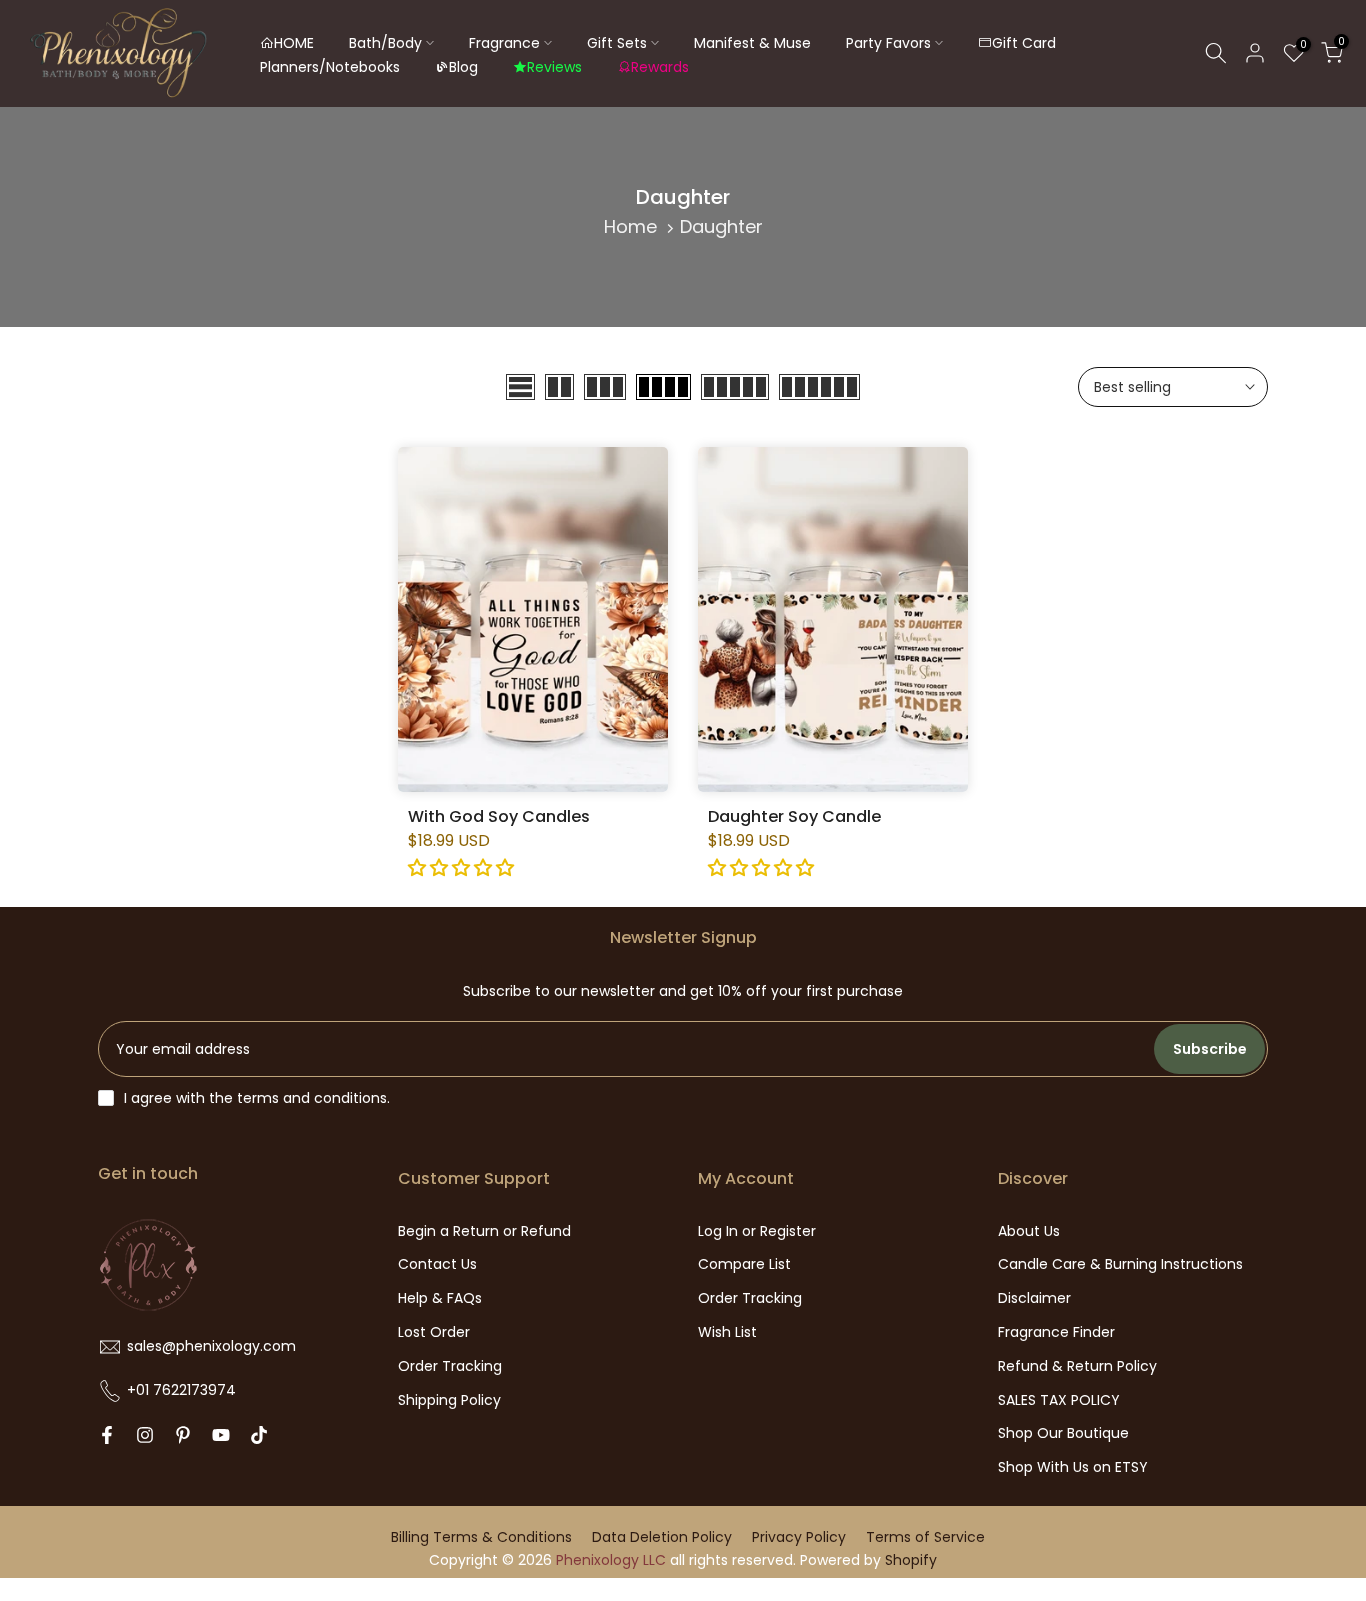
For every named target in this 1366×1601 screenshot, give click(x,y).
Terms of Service (925, 1537)
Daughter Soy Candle (794, 816)
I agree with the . (257, 1098)
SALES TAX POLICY (1059, 1400)
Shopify (911, 1560)
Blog (463, 67)
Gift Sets (617, 43)
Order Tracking (450, 1366)
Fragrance (504, 43)
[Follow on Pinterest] (183, 1435)
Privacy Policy (799, 1537)
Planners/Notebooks (330, 67)
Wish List (727, 1333)
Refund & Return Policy (1077, 1366)
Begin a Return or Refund (484, 1231)
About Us (1029, 1231)
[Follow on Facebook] (107, 1435)
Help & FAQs (440, 1299)
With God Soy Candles (499, 816)
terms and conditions (312, 1098)
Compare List (744, 1265)
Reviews (554, 67)
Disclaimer (1034, 1299)
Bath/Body (385, 43)
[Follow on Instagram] (145, 1435)
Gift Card (1024, 43)
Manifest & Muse (752, 43)
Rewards (660, 67)
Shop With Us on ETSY (1073, 1468)
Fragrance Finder (1056, 1333)
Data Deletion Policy (662, 1537)
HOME (294, 43)
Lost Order (434, 1333)
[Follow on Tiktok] (259, 1435)
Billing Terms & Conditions (481, 1537)
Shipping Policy (449, 1400)
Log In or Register (757, 1231)
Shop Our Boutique (1063, 1434)
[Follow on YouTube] (221, 1435)
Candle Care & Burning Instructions (1120, 1265)
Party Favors (888, 43)
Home (630, 226)
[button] (463, 867)
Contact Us (437, 1265)
